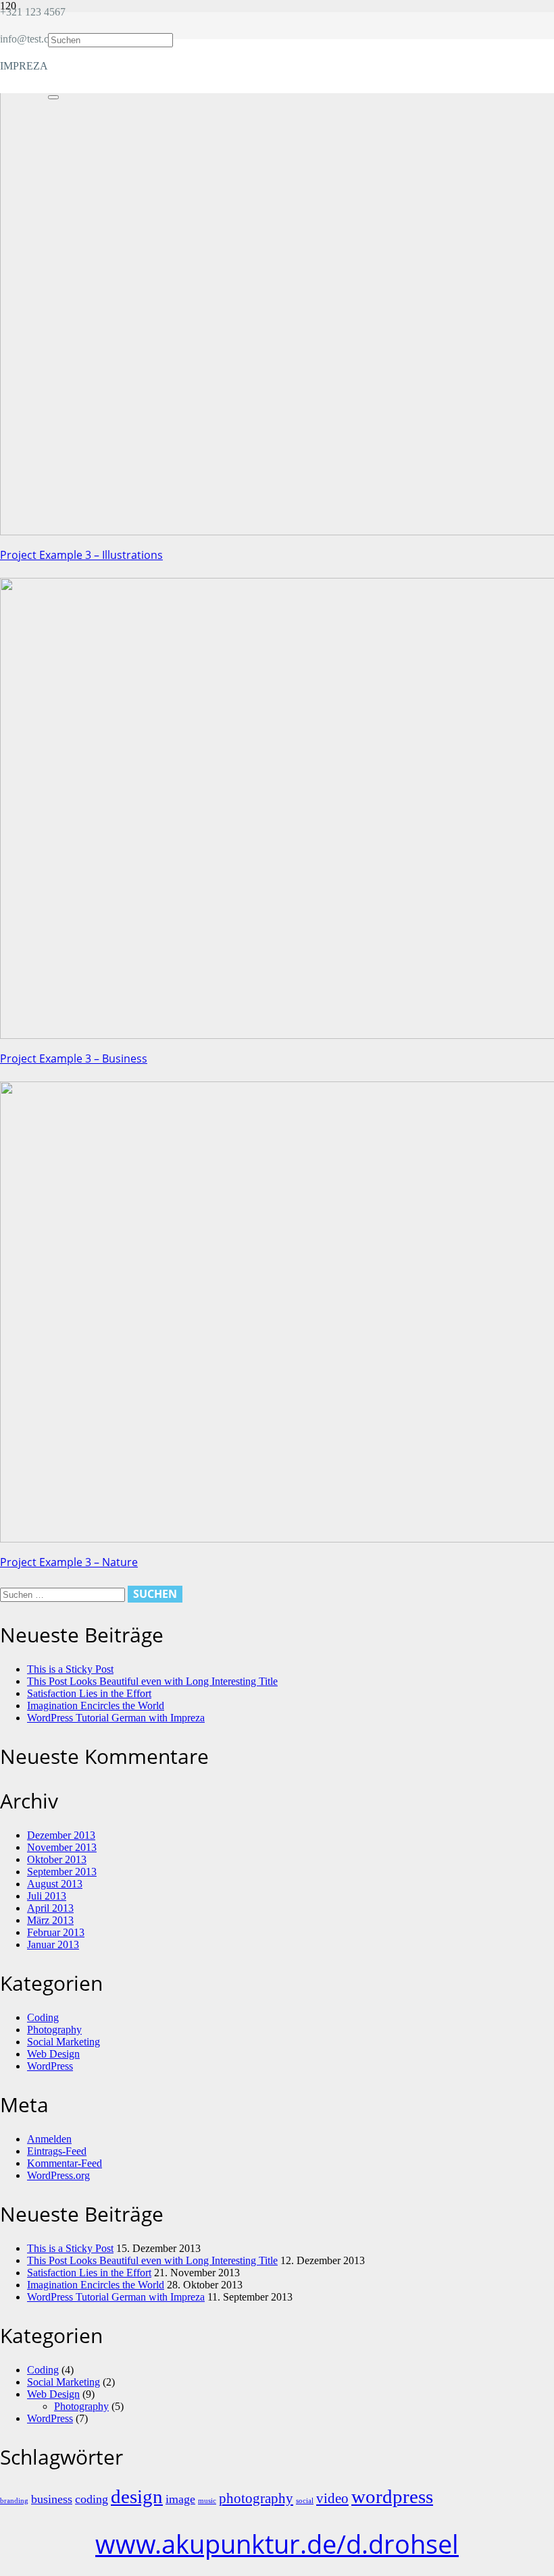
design (137, 2496)
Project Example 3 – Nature (69, 1562)
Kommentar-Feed (65, 2163)
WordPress (50, 2066)
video (332, 2498)
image (180, 2499)
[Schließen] (53, 97)
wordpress (392, 2496)
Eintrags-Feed (57, 2151)
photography (256, 2498)
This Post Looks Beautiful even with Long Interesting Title (152, 1681)
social (305, 2501)
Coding (43, 2017)
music (207, 2501)
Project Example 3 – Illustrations (81, 555)
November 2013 (62, 1847)
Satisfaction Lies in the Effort (89, 1693)
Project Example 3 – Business (74, 1058)
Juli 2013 (47, 1896)
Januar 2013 (53, 1944)
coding (92, 2499)
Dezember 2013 (61, 1835)
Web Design (53, 2054)
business (52, 2499)
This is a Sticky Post (70, 1669)
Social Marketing (64, 2042)
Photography (54, 2030)
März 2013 (50, 1920)
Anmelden (49, 2139)
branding (14, 2501)
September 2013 (62, 1872)
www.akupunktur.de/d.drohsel (277, 2544)
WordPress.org (58, 2175)
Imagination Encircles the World (96, 1706)
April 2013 (50, 1908)
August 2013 (55, 1884)
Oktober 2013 (57, 1859)
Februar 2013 (56, 1932)
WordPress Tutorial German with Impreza (116, 1718)
